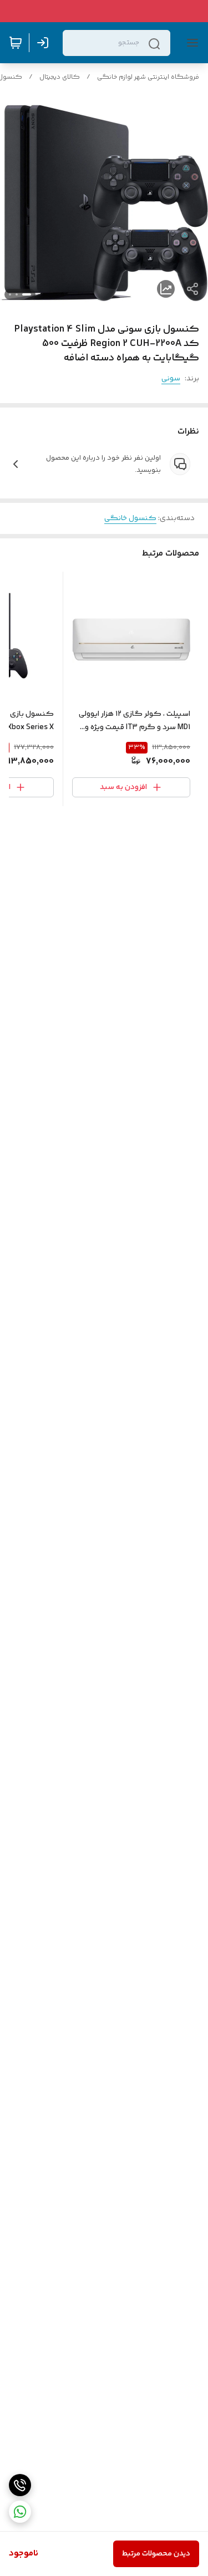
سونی (171, 379)
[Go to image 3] (10, 294)
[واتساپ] (20, 2512)
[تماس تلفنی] (20, 2485)
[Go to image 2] (17, 294)
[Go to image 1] (27, 294)
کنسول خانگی (130, 518)
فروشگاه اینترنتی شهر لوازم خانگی (148, 77)
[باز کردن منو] (190, 43)
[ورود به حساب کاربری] (45, 43)
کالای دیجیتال (60, 77)
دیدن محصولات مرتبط (156, 2554)
